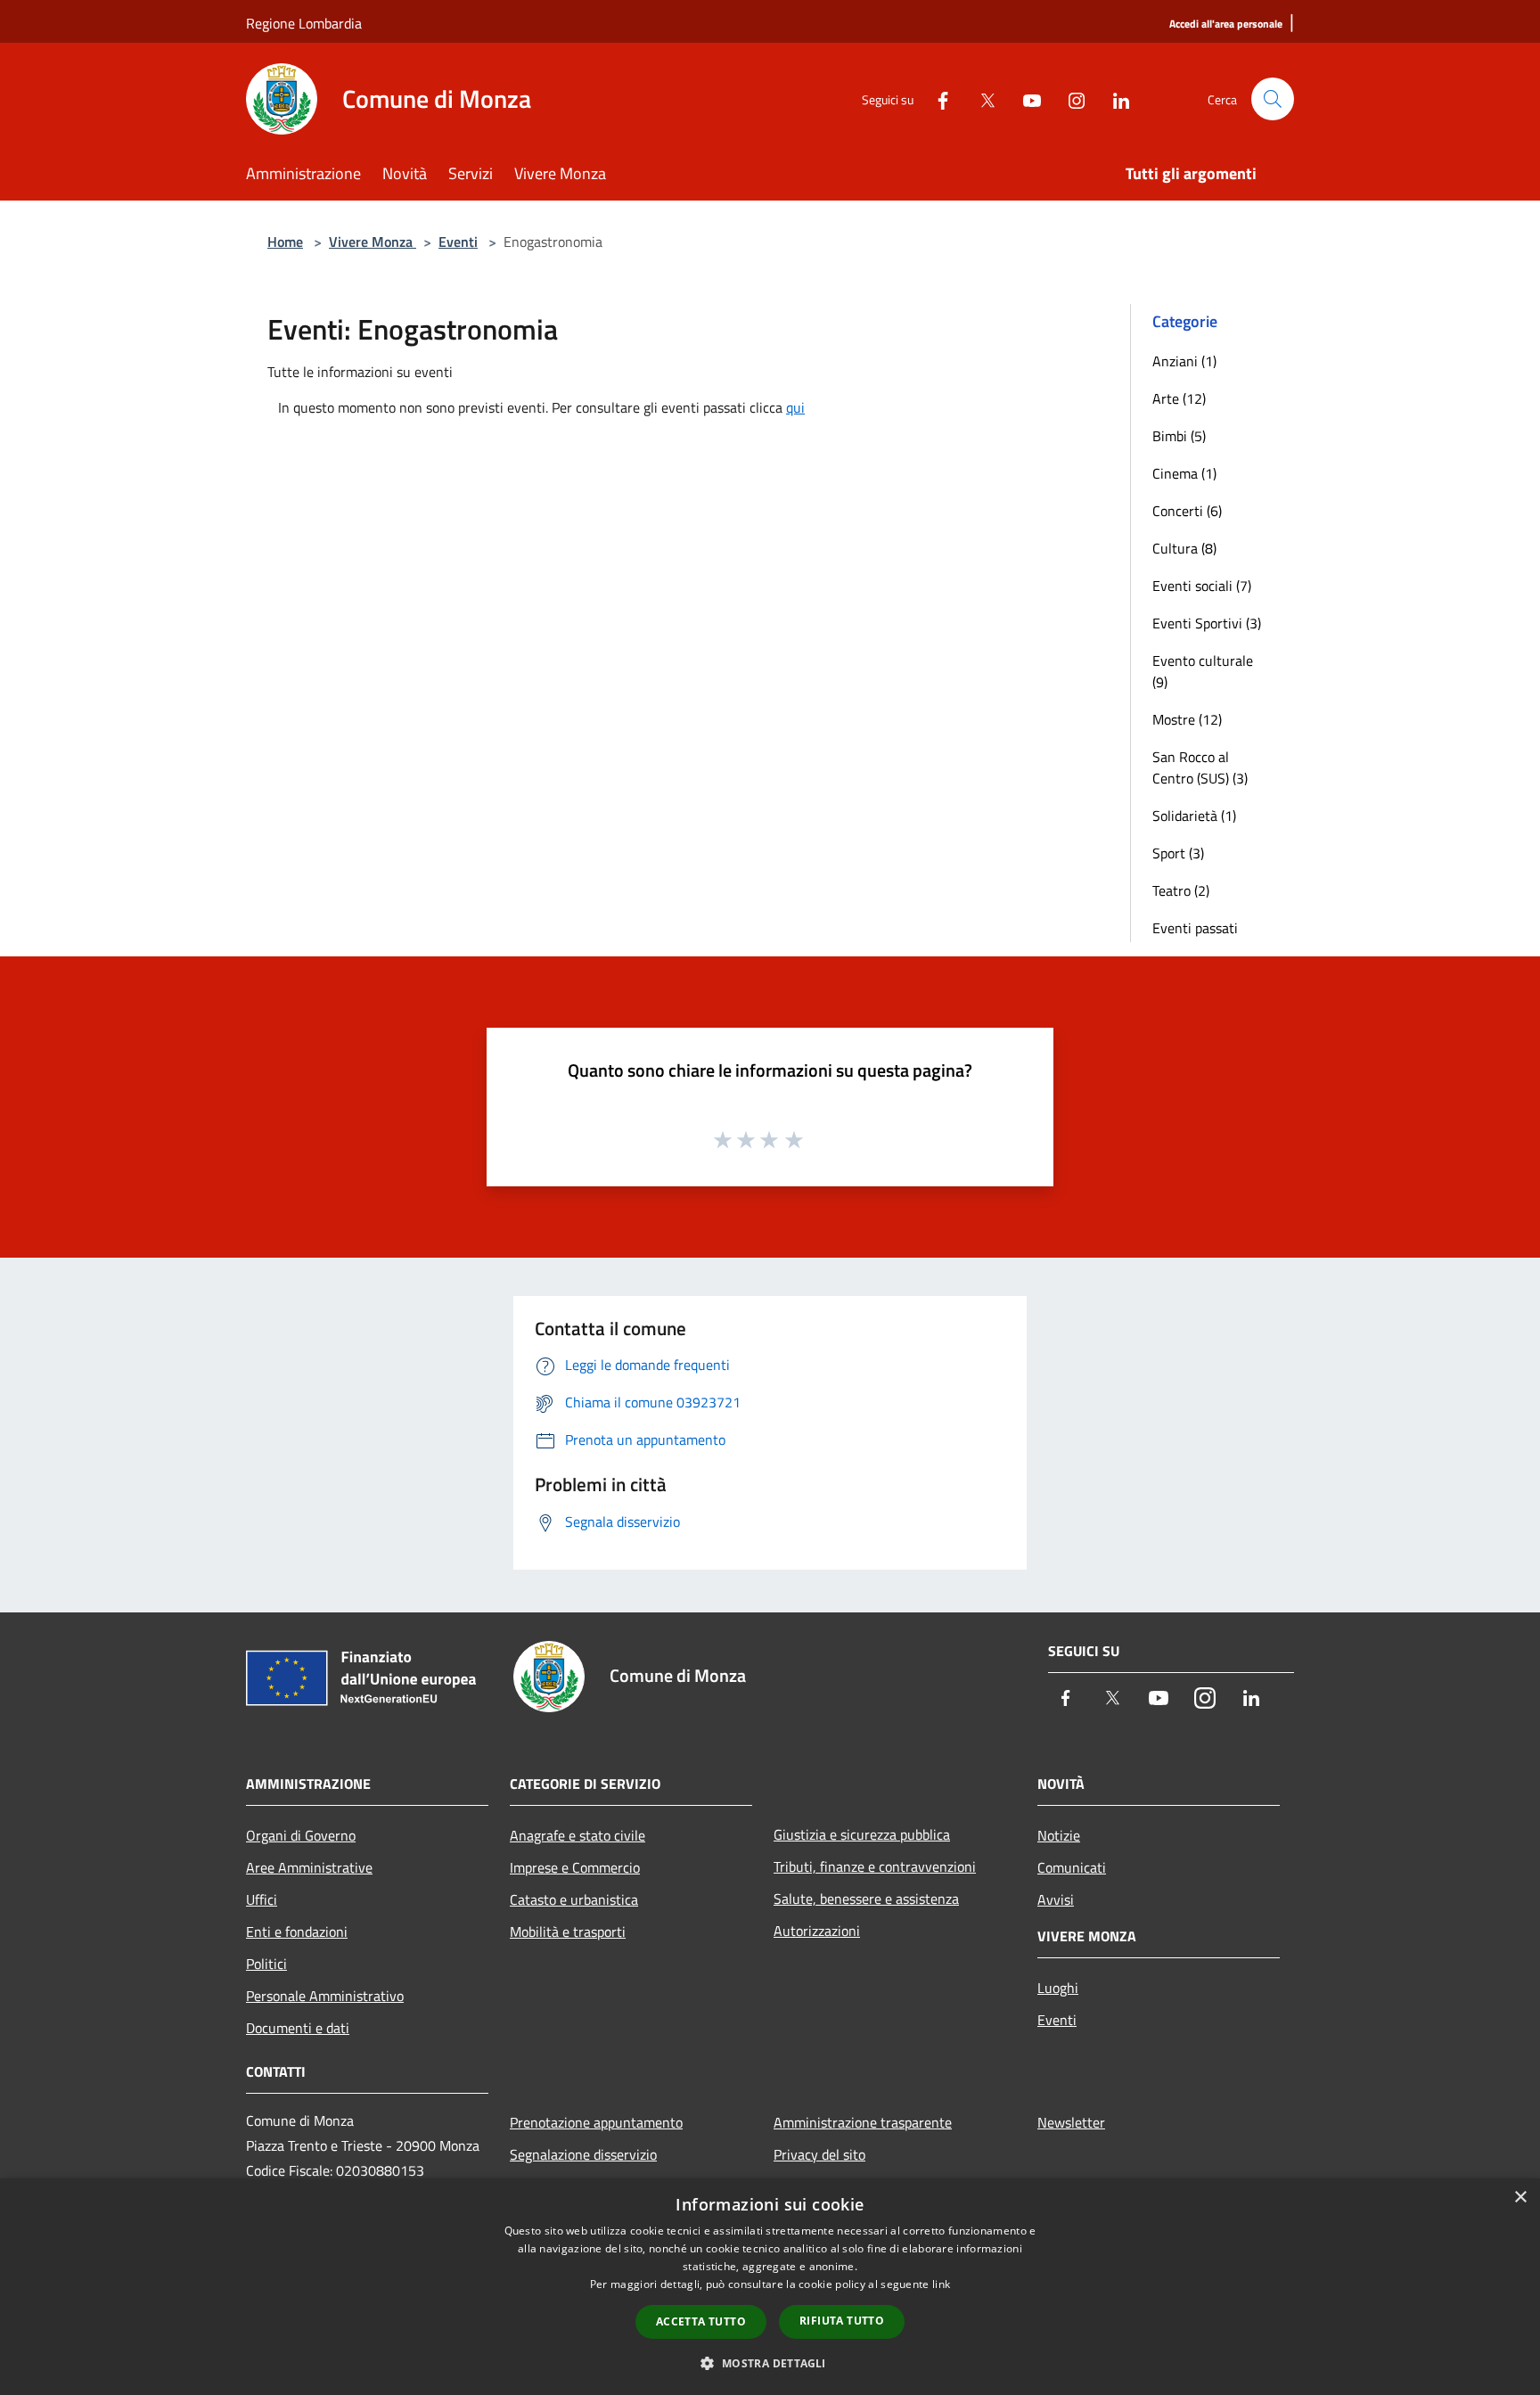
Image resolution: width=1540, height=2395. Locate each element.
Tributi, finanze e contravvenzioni (875, 1866)
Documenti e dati (298, 2028)
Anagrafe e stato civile (577, 1835)
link (941, 2284)
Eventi (458, 242)
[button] (770, 2363)
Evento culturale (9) (1203, 671)
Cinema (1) (1184, 473)
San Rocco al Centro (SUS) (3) (1200, 767)
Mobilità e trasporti (568, 1932)
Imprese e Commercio (575, 1867)
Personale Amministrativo (325, 1996)
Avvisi (1056, 1899)
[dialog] (770, 2287)
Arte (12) (1179, 398)
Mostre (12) (1187, 719)
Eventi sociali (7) (1202, 586)
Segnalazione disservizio (583, 2154)
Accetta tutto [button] (701, 2321)
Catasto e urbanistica (574, 1899)
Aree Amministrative (309, 1867)
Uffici (262, 1899)
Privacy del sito (819, 2154)
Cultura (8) (1184, 548)
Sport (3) (1178, 853)
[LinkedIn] (1114, 98)
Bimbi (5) (1179, 436)
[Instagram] (1069, 98)
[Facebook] (936, 98)
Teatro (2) (1181, 890)
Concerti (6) (1187, 511)
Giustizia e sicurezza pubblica (862, 1834)
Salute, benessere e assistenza (866, 1899)
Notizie (1059, 1835)
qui (795, 407)
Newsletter (1071, 2122)
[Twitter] (980, 98)
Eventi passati (1195, 928)
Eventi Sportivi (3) (1207, 623)
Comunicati (1072, 1867)
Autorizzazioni (817, 1931)
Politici (266, 1964)
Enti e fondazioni (297, 1932)
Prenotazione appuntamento (596, 2122)
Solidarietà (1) (1194, 816)
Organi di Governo (301, 1835)
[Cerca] (1273, 99)
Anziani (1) (1184, 361)
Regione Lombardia (304, 23)
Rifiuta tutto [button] (842, 2321)
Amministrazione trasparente (863, 2122)
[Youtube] (1025, 98)
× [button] (1520, 2198)
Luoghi (1058, 1988)
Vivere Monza (373, 242)
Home (285, 242)
